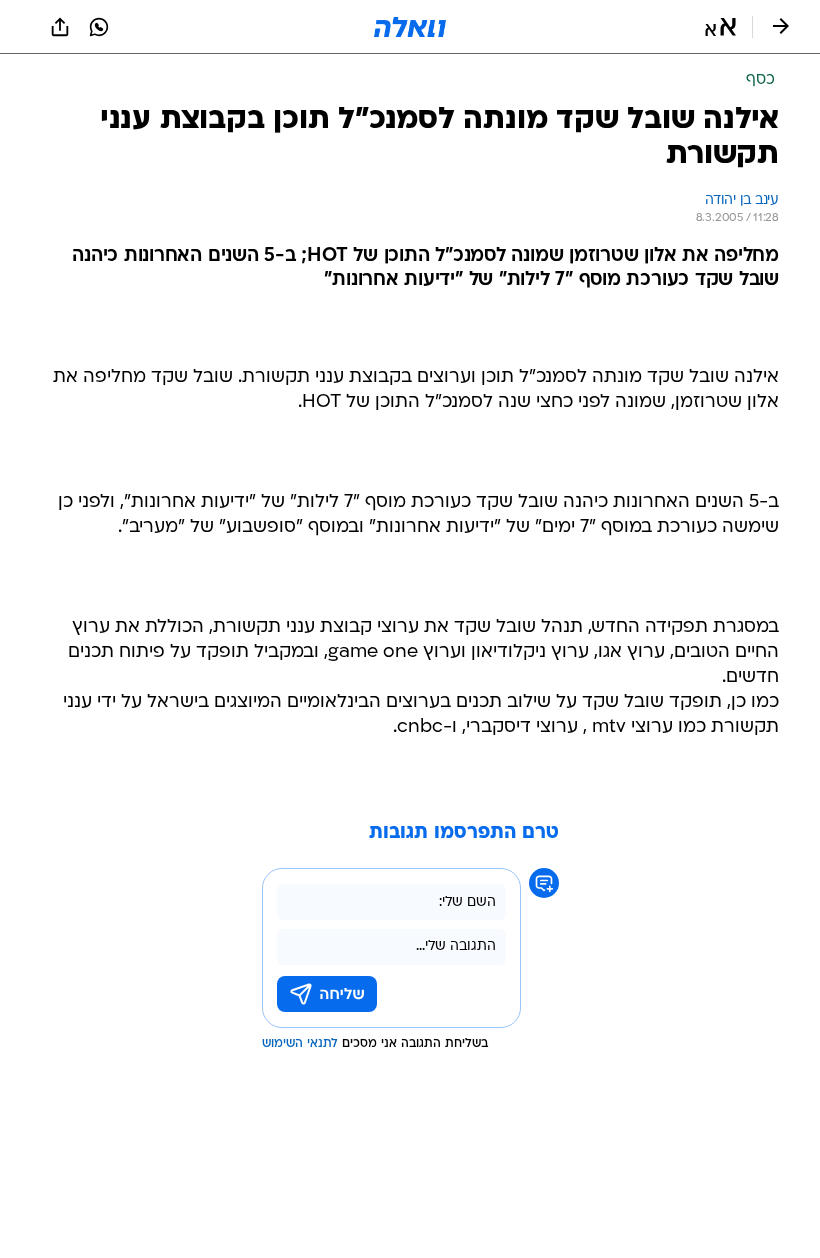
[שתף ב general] (60, 27)
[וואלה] (410, 27)
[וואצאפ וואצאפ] (99, 27)
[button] (720, 27)
